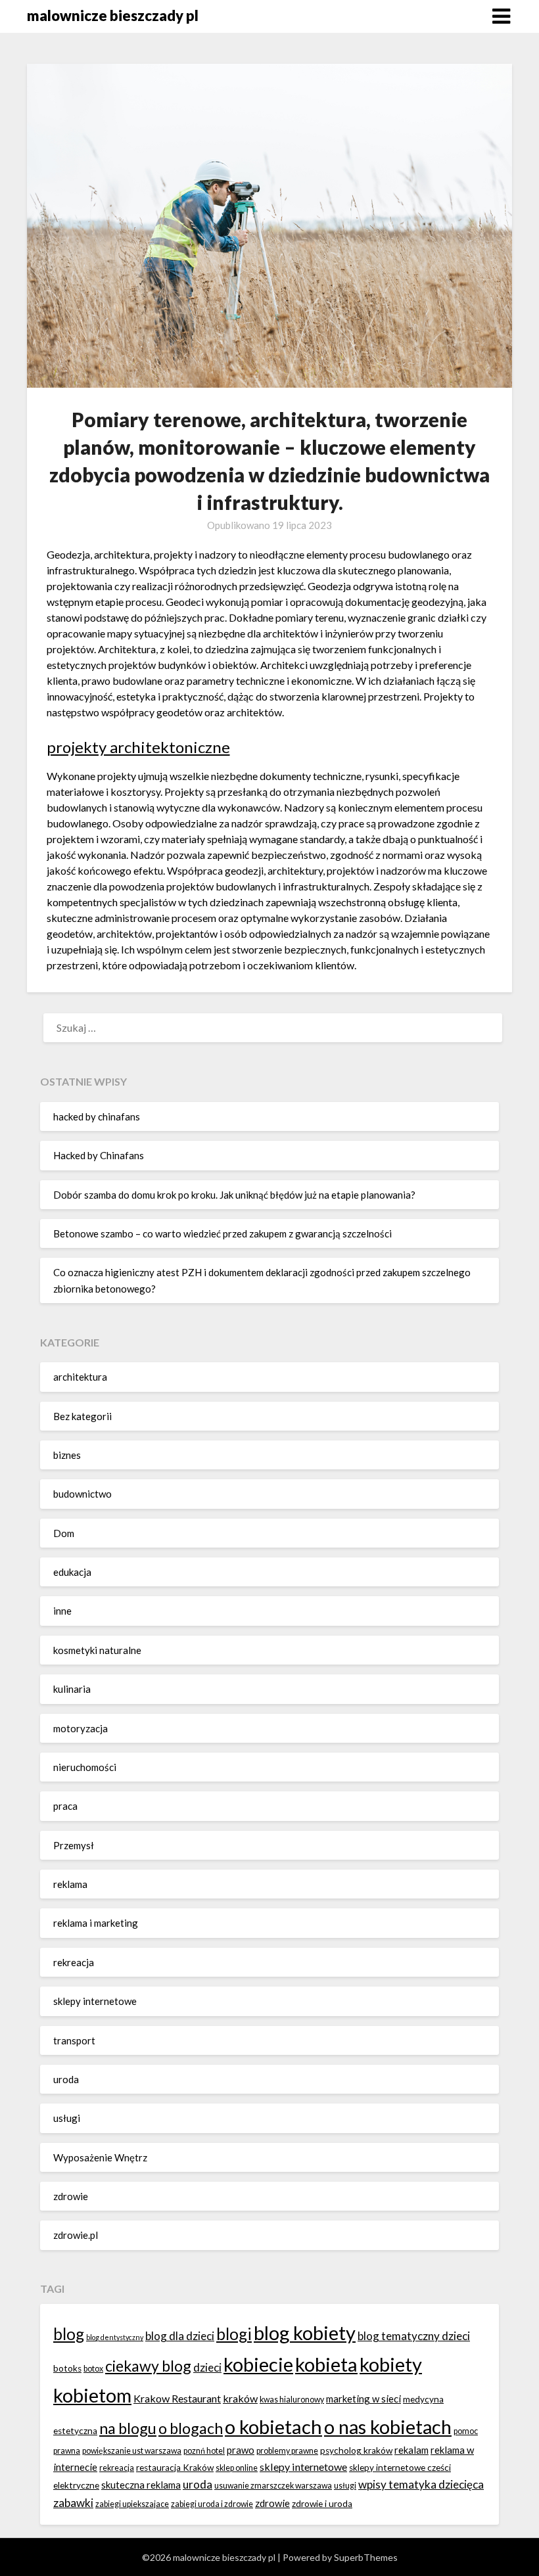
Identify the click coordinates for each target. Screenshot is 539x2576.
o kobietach (273, 2426)
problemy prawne (287, 2451)
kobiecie (258, 2364)
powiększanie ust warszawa (132, 2451)
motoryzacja (81, 1728)
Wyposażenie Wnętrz (100, 2157)
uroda (66, 2079)
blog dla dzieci (180, 2336)
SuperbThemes (366, 2557)
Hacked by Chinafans (99, 1155)
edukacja (72, 1572)
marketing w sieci (363, 2399)
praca (65, 1806)
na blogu (128, 2428)
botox (93, 2369)
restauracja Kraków (175, 2468)
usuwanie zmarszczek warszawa (273, 2486)
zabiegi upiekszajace (132, 2504)
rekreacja (74, 1962)
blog (69, 2334)
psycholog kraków (356, 2450)
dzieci (207, 2367)
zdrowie (71, 2196)
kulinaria (72, 1689)
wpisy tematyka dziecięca (421, 2484)
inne (62, 1611)
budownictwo (82, 1494)
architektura (80, 1377)
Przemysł (74, 1845)
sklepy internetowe (95, 2001)
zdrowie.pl (76, 2235)
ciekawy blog (148, 2366)
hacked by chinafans (97, 1116)
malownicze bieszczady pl (113, 15)
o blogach (191, 2428)
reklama (70, 1884)
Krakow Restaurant (177, 2398)
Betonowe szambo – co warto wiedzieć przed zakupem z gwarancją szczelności (223, 1233)
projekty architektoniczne (138, 747)
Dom (64, 1533)
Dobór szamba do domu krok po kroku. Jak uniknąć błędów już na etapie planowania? (234, 1195)
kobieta (326, 2364)
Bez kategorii (82, 1416)
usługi (67, 2118)
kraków (240, 2398)
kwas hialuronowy (292, 2400)
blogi (234, 2334)
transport (74, 2040)
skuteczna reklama (141, 2485)
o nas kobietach (388, 2426)
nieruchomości (85, 1767)
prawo (241, 2450)
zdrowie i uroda (322, 2504)
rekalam (411, 2450)
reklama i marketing (96, 1923)
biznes (67, 1455)
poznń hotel (204, 2451)
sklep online (237, 2468)
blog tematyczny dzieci (414, 2336)
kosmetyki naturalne (97, 1650)
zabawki (73, 2503)
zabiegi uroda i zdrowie (212, 2504)
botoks (67, 2368)
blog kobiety (305, 2333)
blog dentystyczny (115, 2337)
